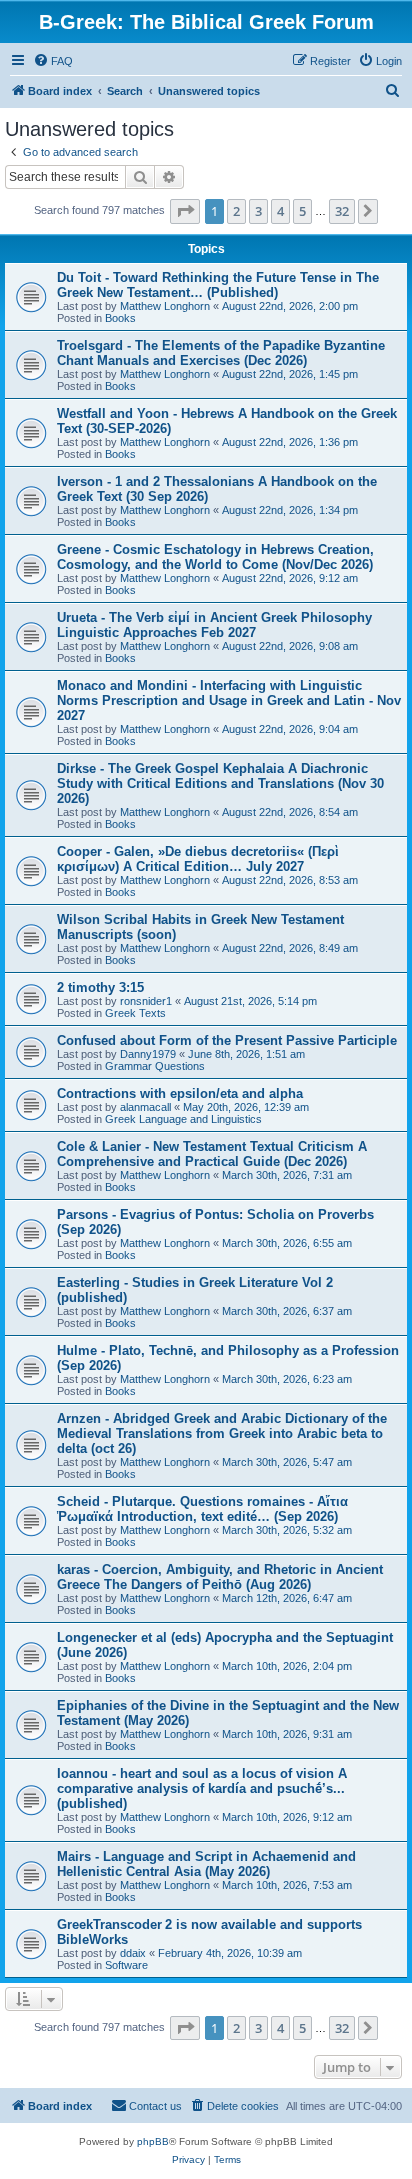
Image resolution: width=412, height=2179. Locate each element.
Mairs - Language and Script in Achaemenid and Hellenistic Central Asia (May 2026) (206, 1864)
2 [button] (236, 211)
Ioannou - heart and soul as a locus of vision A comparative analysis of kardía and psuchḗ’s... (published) (202, 1788)
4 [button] (280, 211)
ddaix (133, 1953)
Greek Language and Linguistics (183, 1119)
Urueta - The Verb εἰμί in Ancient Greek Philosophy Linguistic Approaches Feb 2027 (214, 625)
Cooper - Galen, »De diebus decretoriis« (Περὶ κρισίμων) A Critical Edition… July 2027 (198, 859)
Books (120, 318)
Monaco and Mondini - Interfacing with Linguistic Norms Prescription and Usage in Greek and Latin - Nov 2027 (229, 700)
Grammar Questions (155, 1066)
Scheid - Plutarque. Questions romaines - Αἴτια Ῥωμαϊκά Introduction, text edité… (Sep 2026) (202, 1509)
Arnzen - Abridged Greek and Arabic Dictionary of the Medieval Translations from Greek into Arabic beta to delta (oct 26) (222, 1433)
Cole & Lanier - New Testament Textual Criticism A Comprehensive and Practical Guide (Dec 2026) (212, 1154)
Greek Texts (135, 1013)
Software (126, 1965)
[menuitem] (53, 61)
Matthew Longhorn (165, 306)
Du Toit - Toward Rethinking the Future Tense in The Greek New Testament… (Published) (218, 285)
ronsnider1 (146, 1001)
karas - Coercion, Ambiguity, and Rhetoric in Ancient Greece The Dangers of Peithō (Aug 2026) (220, 1577)
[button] (185, 211)
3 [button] (258, 211)
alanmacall (145, 1107)
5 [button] (302, 211)
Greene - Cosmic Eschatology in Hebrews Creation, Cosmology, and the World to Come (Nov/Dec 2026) (215, 557)
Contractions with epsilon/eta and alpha (180, 1093)
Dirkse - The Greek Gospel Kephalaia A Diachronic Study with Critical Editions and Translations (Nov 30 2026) (220, 783)
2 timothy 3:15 (100, 987)
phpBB (153, 2141)
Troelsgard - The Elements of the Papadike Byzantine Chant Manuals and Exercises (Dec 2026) (221, 353)
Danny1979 (148, 1054)
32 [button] (342, 211)
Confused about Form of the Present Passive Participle (227, 1040)
